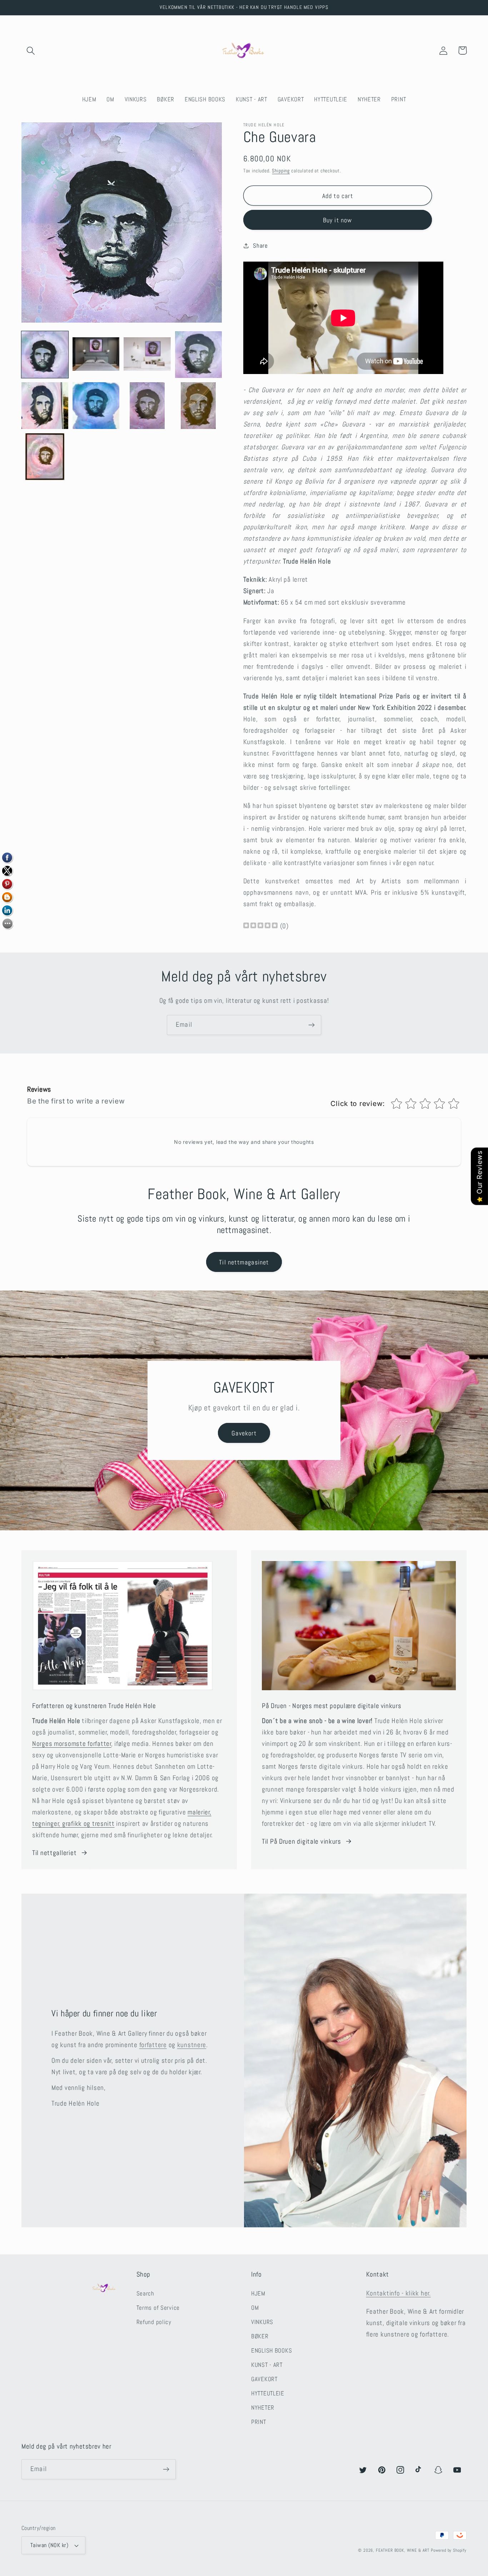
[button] (31, 50)
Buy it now (338, 220)
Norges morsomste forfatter (72, 1744)
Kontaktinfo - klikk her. (399, 2293)
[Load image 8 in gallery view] (198, 406)
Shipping (281, 171)
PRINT (259, 2422)
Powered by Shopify (449, 2550)
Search (145, 2294)
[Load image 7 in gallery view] (147, 406)
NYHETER (263, 2408)
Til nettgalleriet (54, 1853)
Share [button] (260, 246)
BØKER (260, 2336)
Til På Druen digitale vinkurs (302, 1841)
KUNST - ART (267, 2365)
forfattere (153, 2045)
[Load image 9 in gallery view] (45, 457)
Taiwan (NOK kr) (49, 2545)
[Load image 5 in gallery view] (45, 406)
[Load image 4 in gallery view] (198, 355)
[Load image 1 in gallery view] (45, 355)
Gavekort (244, 1433)
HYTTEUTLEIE (268, 2393)
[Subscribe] (311, 1025)
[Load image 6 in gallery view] (96, 406)
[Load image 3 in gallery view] (147, 355)
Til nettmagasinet (244, 1262)
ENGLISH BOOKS (272, 2351)
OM (255, 2308)
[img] (260, 926)
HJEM (258, 2294)
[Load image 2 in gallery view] (96, 355)
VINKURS (262, 2322)
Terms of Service (158, 2308)
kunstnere (192, 2045)
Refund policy (154, 2322)
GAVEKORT (264, 2379)
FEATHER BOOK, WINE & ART (403, 2550)
